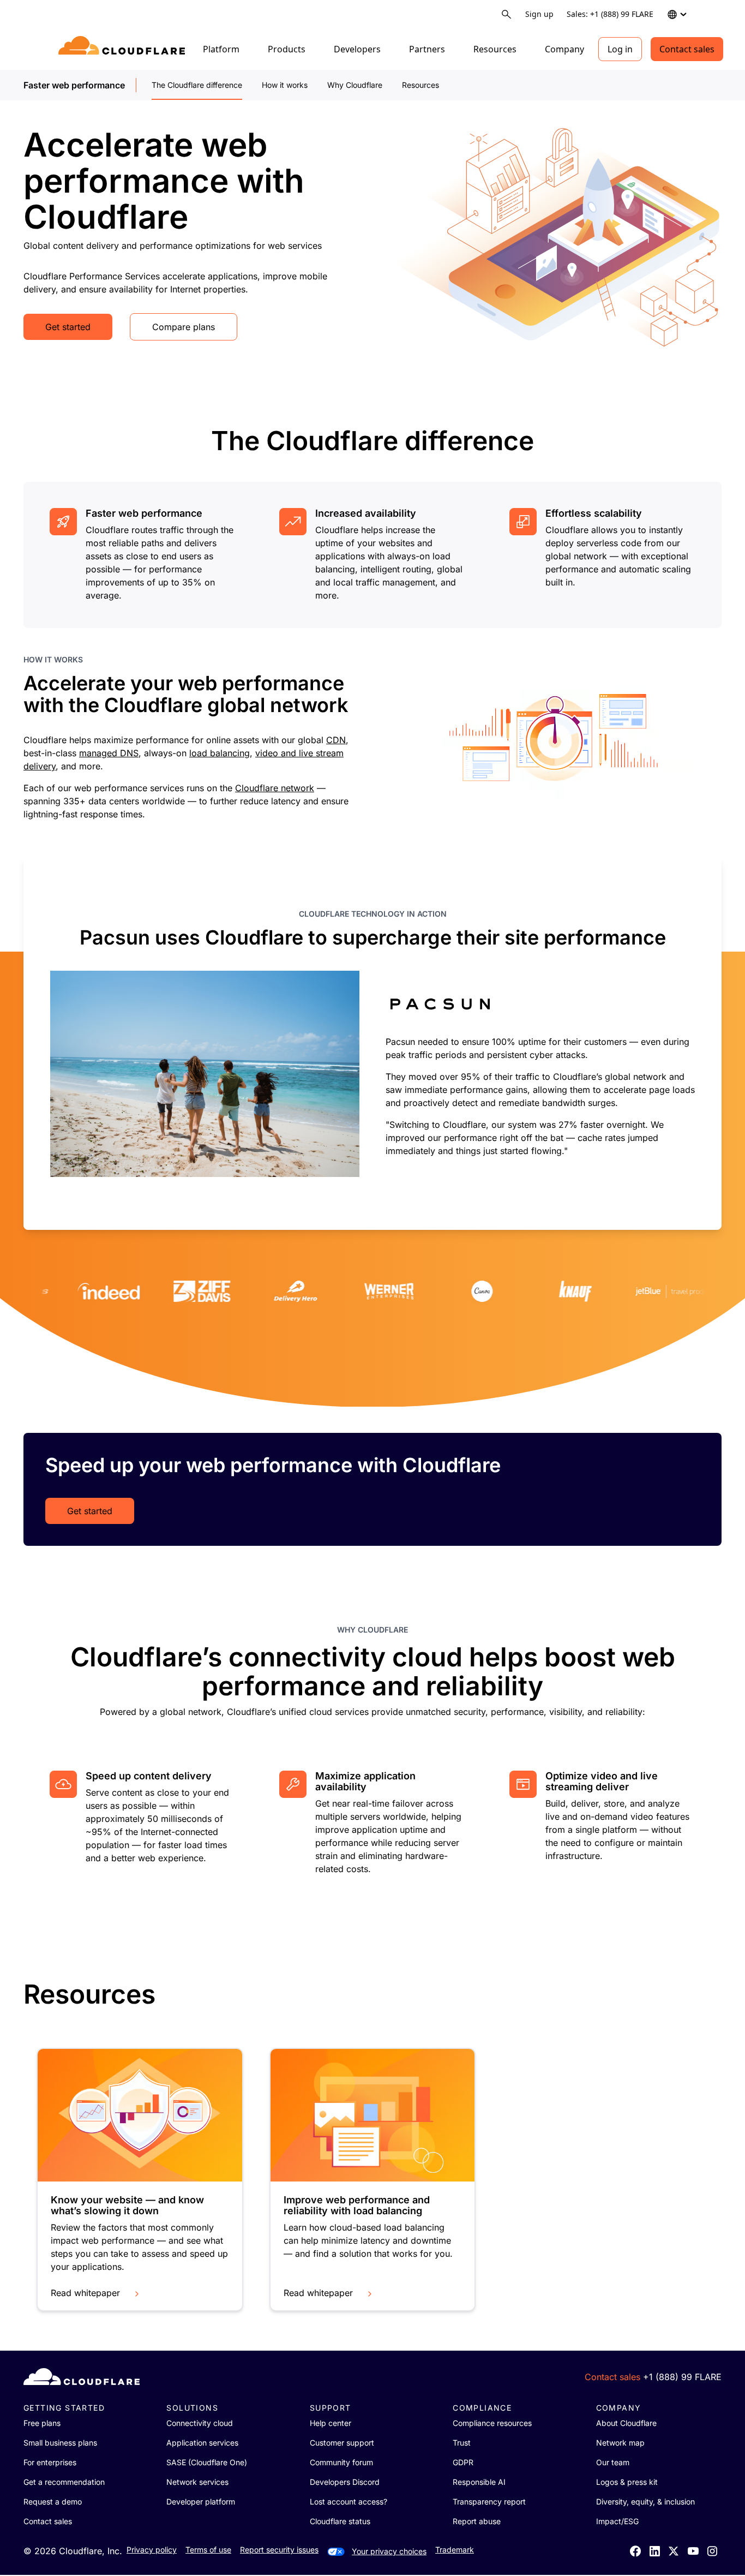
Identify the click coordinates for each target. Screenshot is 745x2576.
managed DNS (109, 753)
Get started (68, 327)
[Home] (124, 49)
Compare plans (184, 327)
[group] (372, 1043)
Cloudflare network (275, 788)
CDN (336, 740)
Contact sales (687, 49)
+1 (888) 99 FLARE (682, 2377)
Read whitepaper (85, 2293)
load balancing (220, 753)
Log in (620, 49)
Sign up (539, 14)
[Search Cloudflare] (506, 14)
